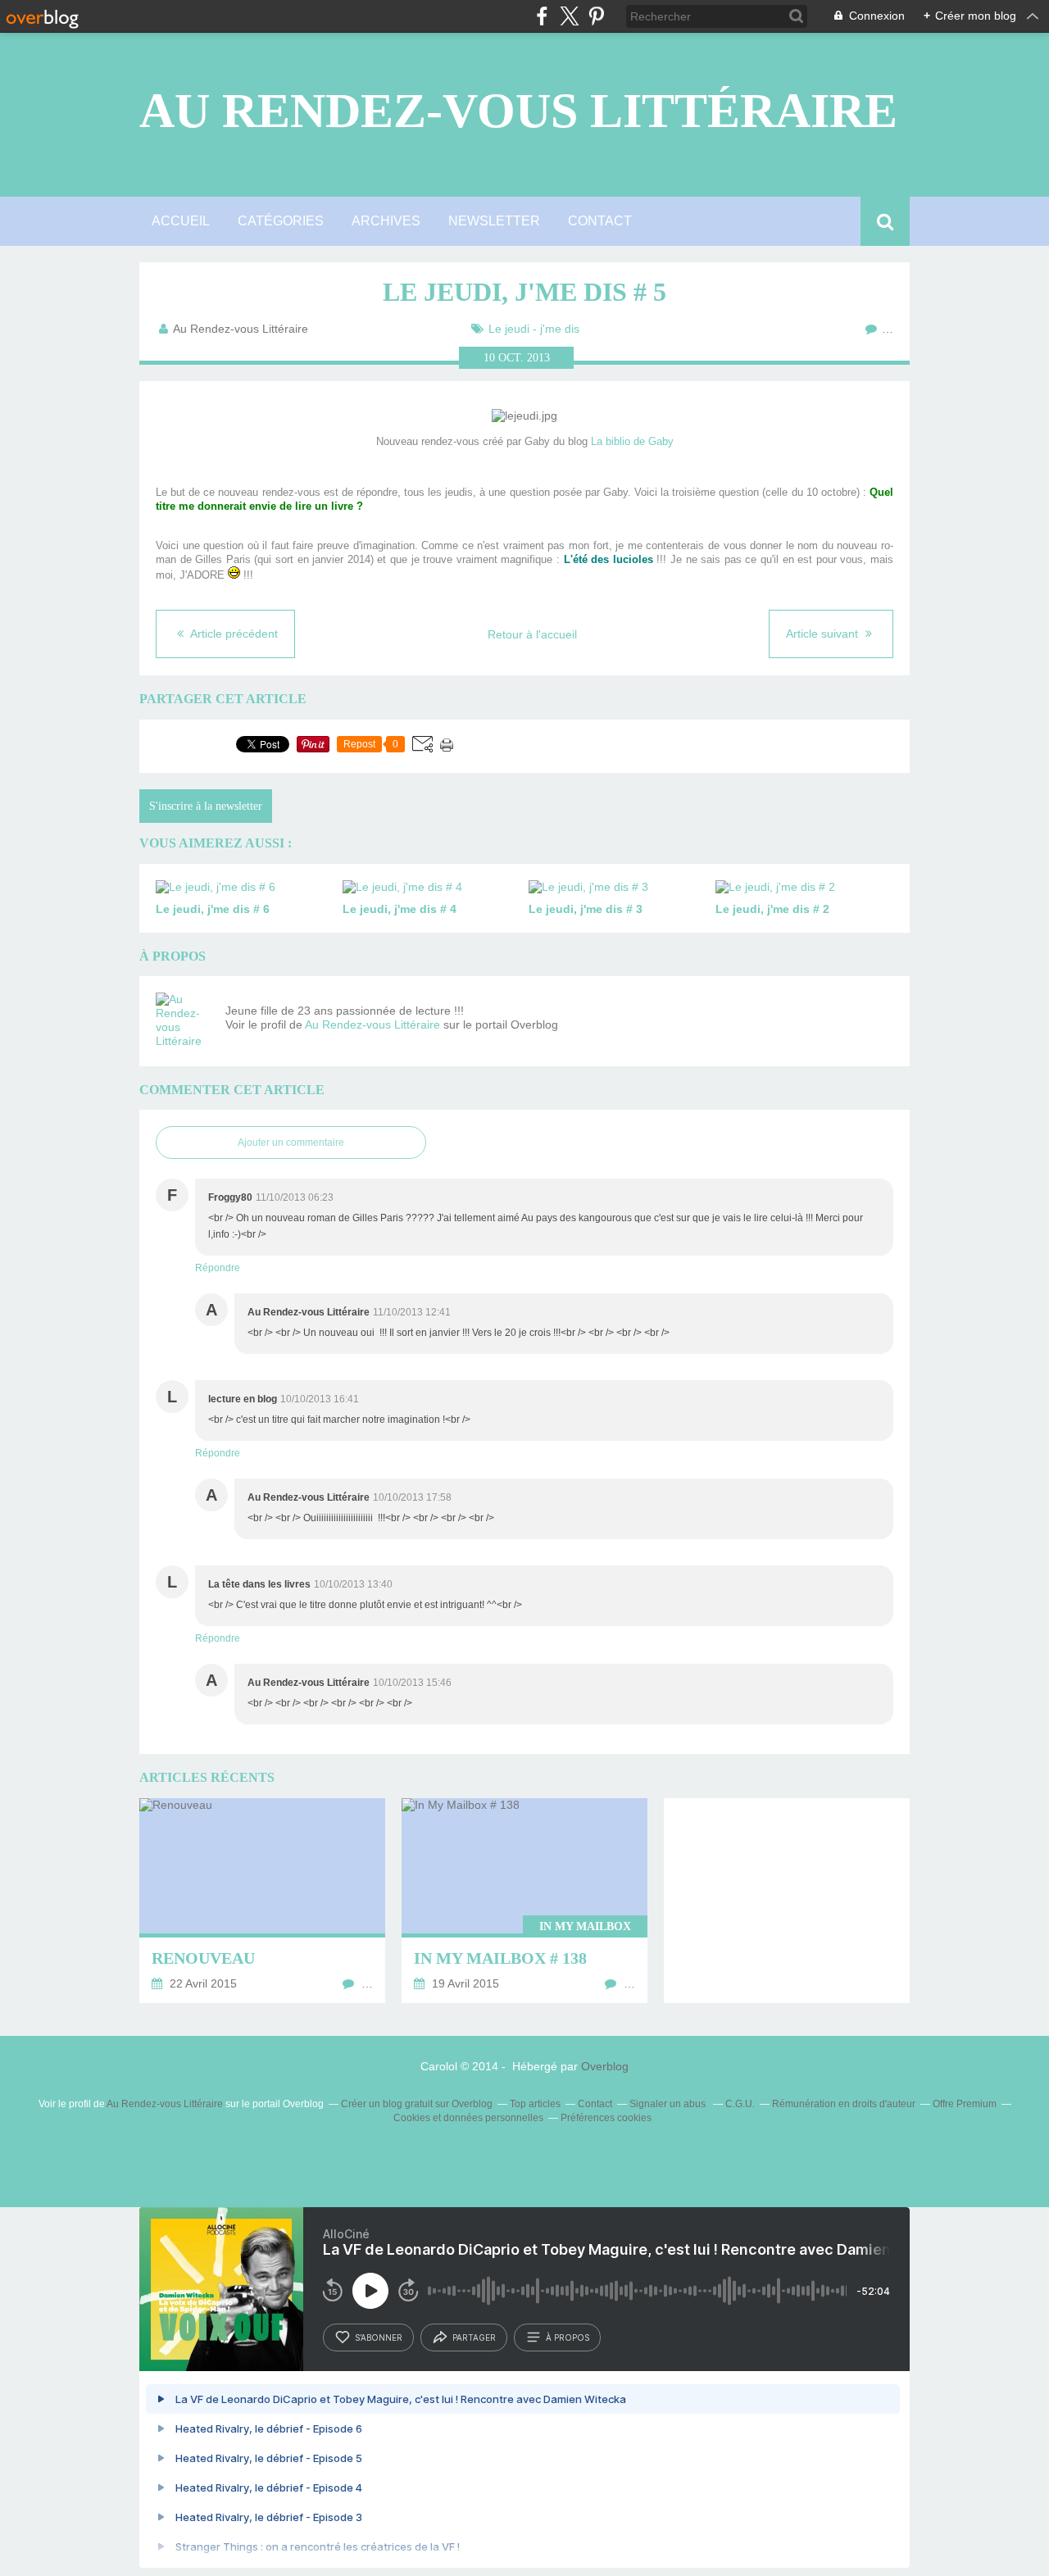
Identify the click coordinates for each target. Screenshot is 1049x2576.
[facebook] (542, 16)
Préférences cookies (606, 2118)
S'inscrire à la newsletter (206, 806)
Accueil (181, 221)
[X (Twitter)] (569, 16)
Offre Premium (965, 2104)
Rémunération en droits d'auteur (844, 2104)
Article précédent (233, 634)
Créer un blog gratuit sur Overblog (417, 2104)
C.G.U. (740, 2104)
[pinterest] (596, 16)
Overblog (605, 2066)
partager (474, 2337)
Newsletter (494, 221)
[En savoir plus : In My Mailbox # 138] (524, 1901)
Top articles (535, 2104)
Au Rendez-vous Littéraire (518, 111)
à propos (568, 2337)
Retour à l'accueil (532, 634)
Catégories (281, 221)
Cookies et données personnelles (468, 2118)
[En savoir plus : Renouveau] (262, 1901)
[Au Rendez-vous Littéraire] (184, 1021)
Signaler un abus (669, 2104)
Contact (600, 221)
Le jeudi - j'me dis (534, 329)
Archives (386, 221)
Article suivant (824, 634)
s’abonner (379, 2337)
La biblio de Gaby (632, 441)
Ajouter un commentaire (291, 1143)
